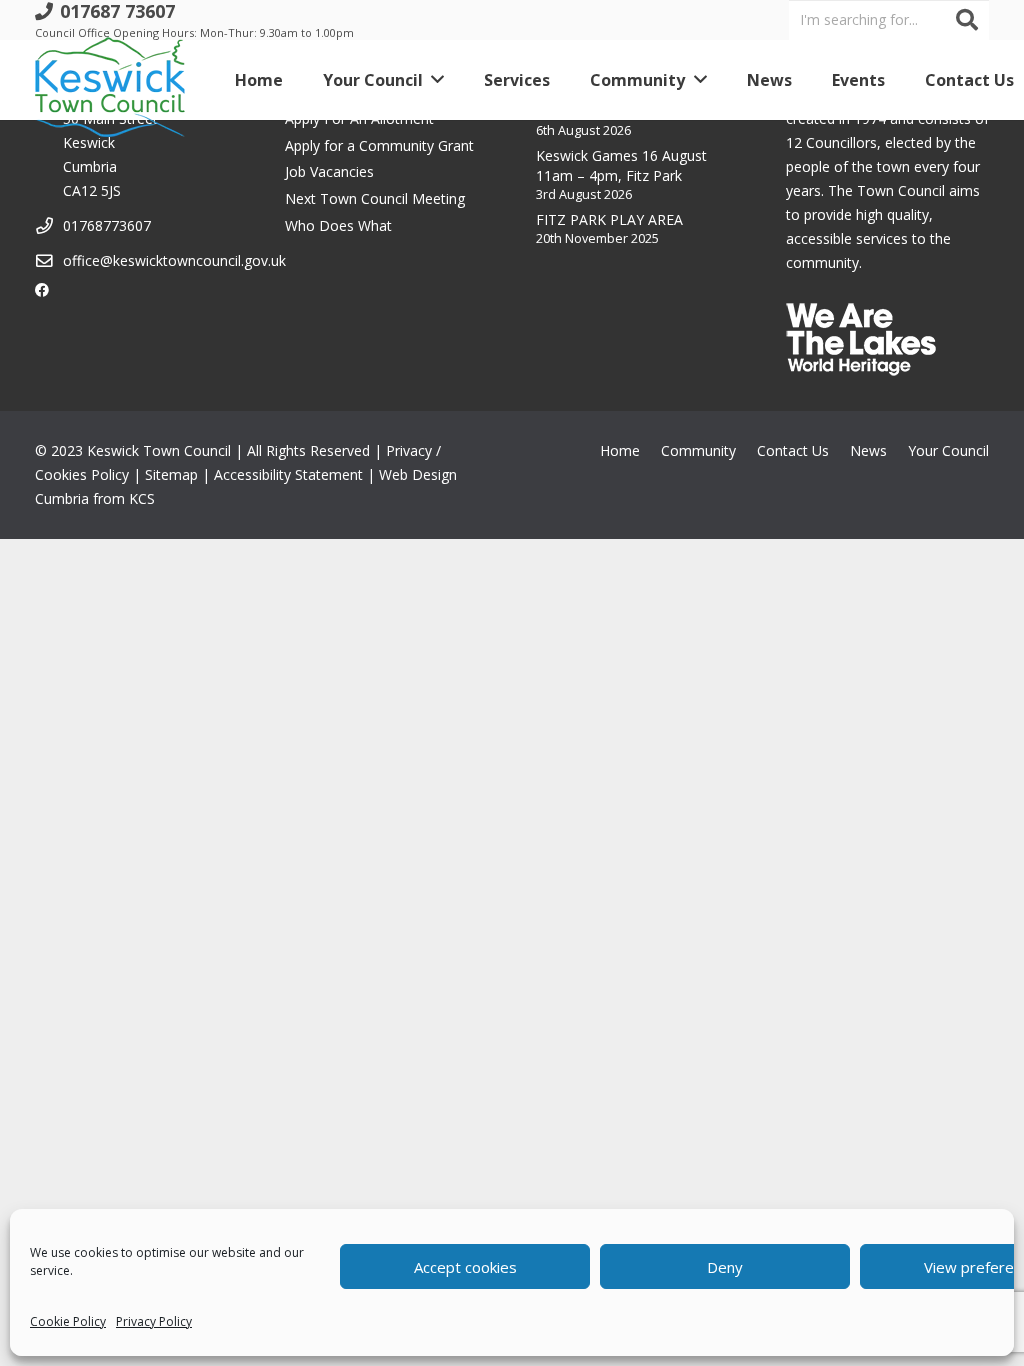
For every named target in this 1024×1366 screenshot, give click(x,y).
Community (698, 450)
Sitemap (171, 474)
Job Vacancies (329, 171)
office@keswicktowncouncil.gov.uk (174, 260)
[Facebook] (42, 290)
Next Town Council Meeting (375, 198)
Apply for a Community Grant (379, 145)
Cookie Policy (68, 1321)
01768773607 (107, 225)
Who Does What (338, 225)
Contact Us (793, 450)
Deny (725, 1267)
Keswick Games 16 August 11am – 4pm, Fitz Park (621, 165)
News (868, 450)
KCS (142, 498)
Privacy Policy (154, 1321)
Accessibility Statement (288, 474)
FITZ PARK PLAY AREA (609, 219)
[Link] (110, 80)
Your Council (948, 450)
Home (620, 450)
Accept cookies (465, 1267)
